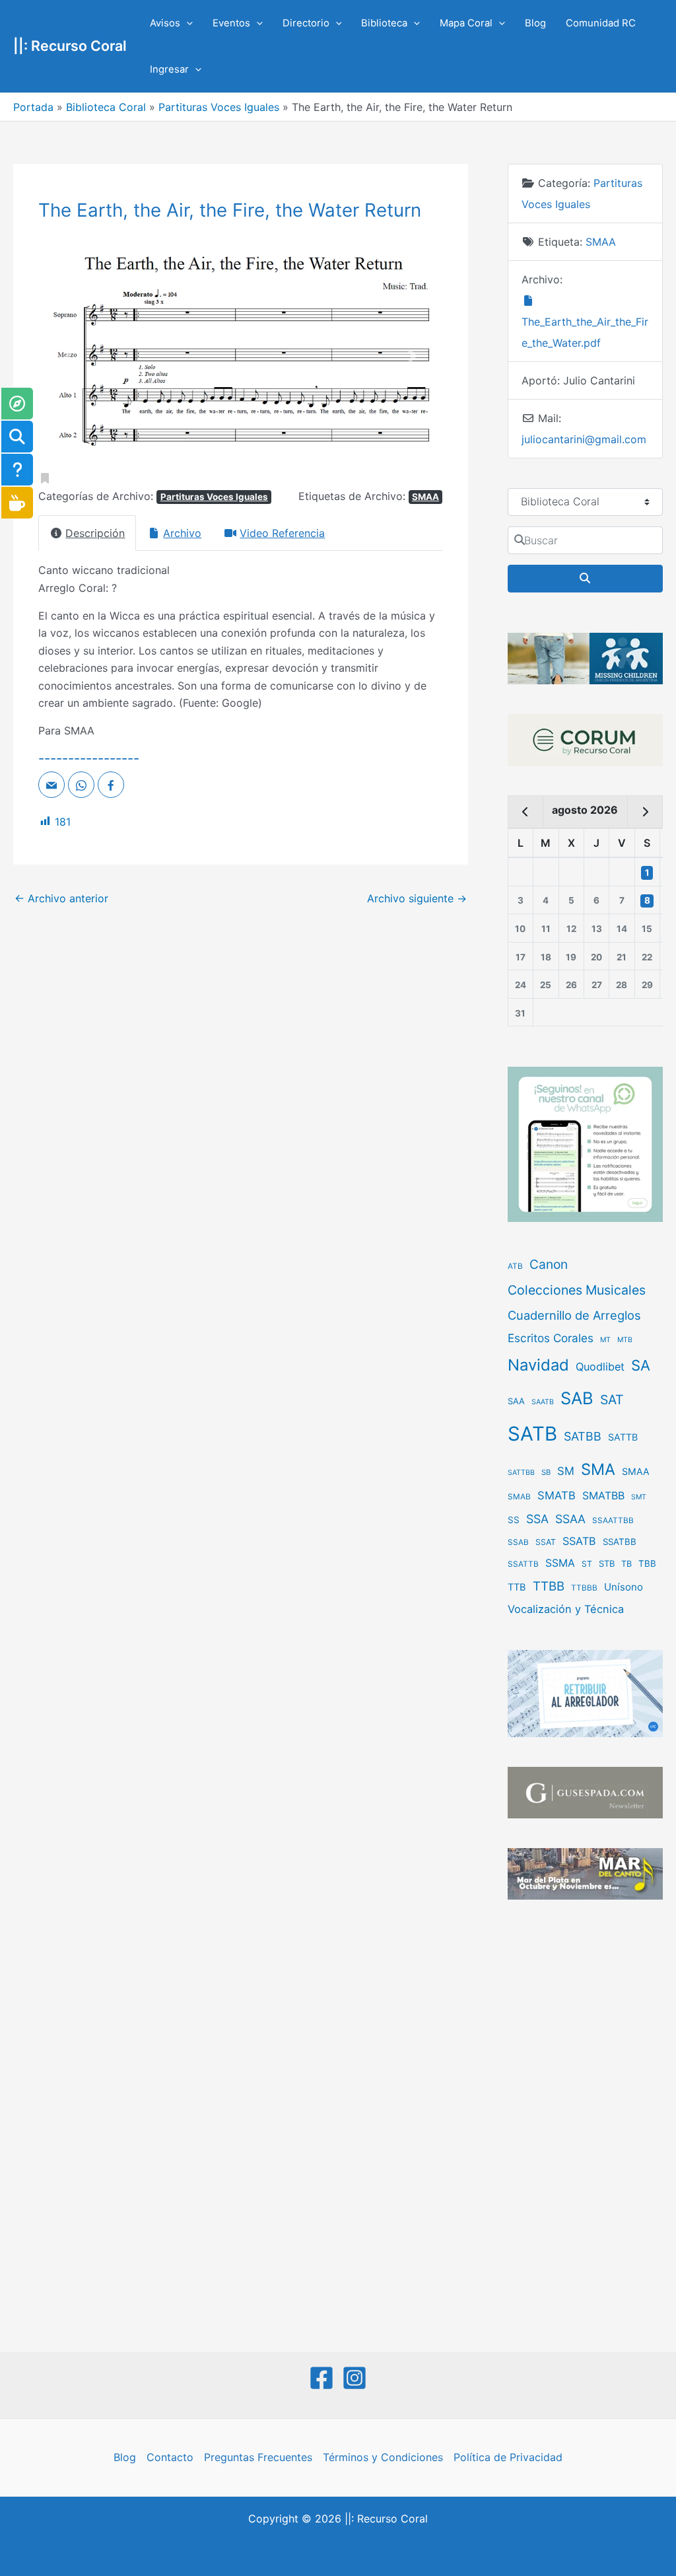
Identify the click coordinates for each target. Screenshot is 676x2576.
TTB (517, 1587)
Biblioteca (384, 23)
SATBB (583, 1436)
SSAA (570, 1519)
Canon (549, 1264)
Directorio (306, 23)
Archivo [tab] (182, 533)
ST (587, 1564)
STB (607, 1563)
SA (641, 1365)
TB (626, 1564)
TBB (647, 1563)
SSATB (579, 1541)
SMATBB (603, 1495)
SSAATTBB (613, 1521)
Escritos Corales (551, 1338)
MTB (625, 1340)
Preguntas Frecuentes (258, 2457)
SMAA (425, 497)
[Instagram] (355, 2378)
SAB (577, 1398)
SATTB (623, 1437)
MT (605, 1340)
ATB (515, 1266)
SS (514, 1520)
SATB (532, 1434)
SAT (612, 1400)
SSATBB (620, 1542)
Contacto (170, 2457)
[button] (186, 23)
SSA (537, 1519)
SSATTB (523, 1564)
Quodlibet (600, 1367)
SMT (639, 1497)
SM (566, 1471)
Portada (33, 107)
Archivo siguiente (417, 898)
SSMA (560, 1563)
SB (546, 1472)
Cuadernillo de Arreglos (574, 1315)
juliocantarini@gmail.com (584, 439)
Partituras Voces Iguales (219, 107)
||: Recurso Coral (70, 46)
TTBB (549, 1586)
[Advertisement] (585, 2128)
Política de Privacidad (508, 2457)
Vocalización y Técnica (566, 1609)
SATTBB (521, 1473)
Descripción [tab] (95, 533)
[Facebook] (321, 2378)
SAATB (543, 1402)
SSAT (546, 1542)
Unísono (624, 1587)
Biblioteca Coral (106, 107)
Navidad (538, 1365)
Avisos (165, 23)
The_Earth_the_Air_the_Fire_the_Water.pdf (585, 332)
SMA (598, 1469)
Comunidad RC (601, 23)
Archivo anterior (61, 898)
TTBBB (584, 1588)
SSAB (518, 1542)
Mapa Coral (466, 23)
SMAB (519, 1497)
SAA (516, 1401)
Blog (535, 23)
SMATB (557, 1495)
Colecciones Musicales (577, 1290)
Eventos (231, 23)
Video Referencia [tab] (282, 533)
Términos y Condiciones (383, 2457)
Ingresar (169, 69)
